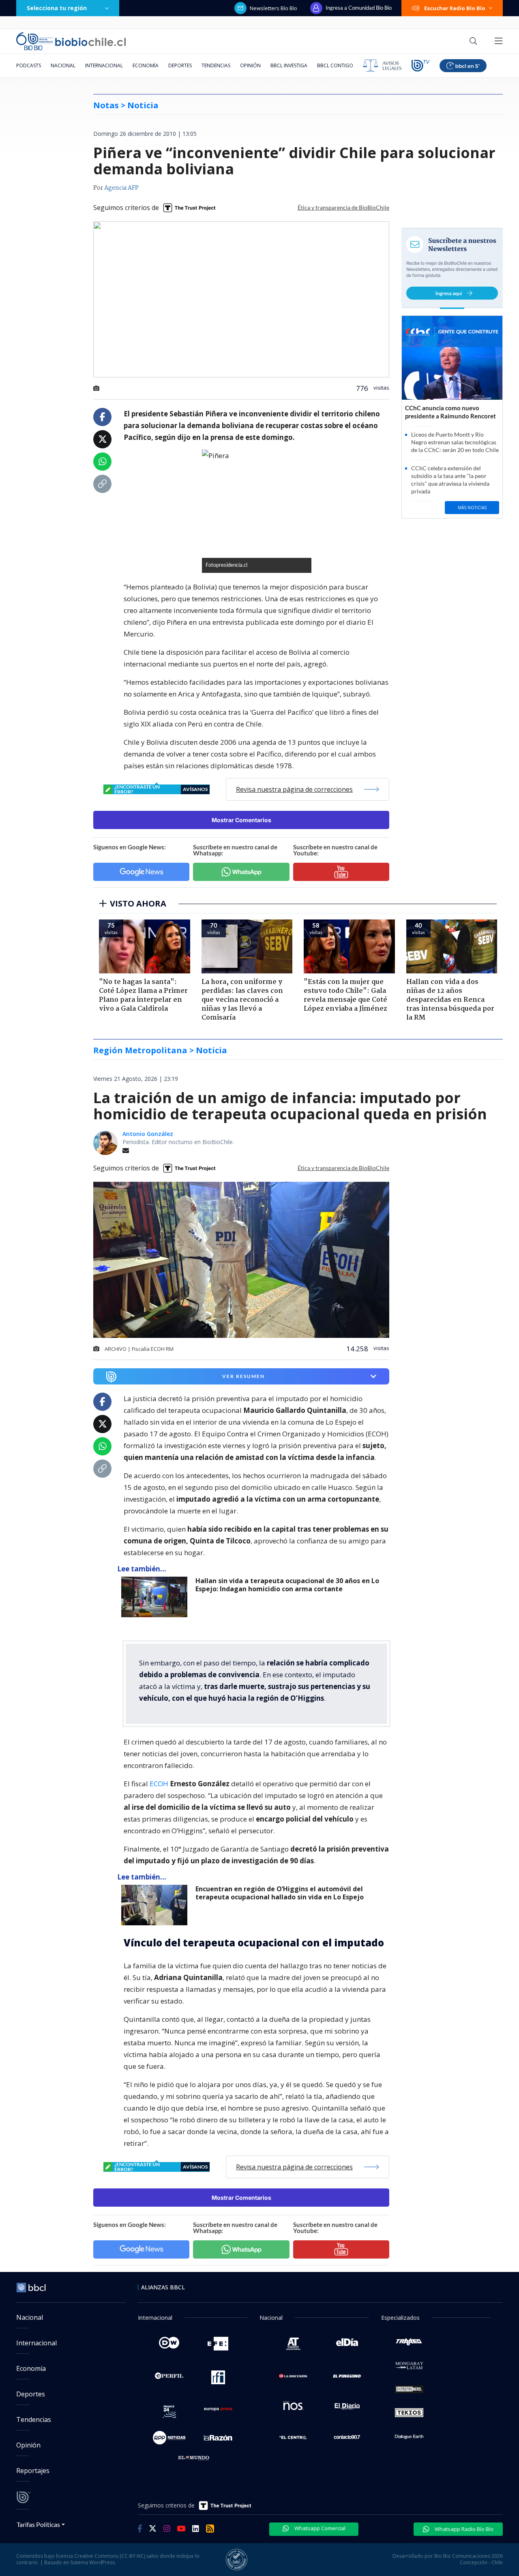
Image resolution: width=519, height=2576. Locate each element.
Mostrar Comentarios (241, 820)
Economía (146, 65)
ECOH (160, 1784)
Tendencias (216, 65)
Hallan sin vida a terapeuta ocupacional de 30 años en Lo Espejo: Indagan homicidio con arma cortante (287, 1585)
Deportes (180, 65)
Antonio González (148, 1134)
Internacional (104, 65)
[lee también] (156, 1597)
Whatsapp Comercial (319, 2528)
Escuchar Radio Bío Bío (455, 8)
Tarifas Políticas (38, 2524)
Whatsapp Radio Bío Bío (463, 2529)
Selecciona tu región (57, 8)
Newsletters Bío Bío (273, 8)
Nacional (63, 65)
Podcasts (29, 65)
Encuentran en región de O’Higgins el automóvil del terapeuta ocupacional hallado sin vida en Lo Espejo (280, 1893)
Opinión (250, 65)
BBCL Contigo (335, 65)
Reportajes (33, 2471)
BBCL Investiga (289, 65)
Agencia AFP (121, 188)
